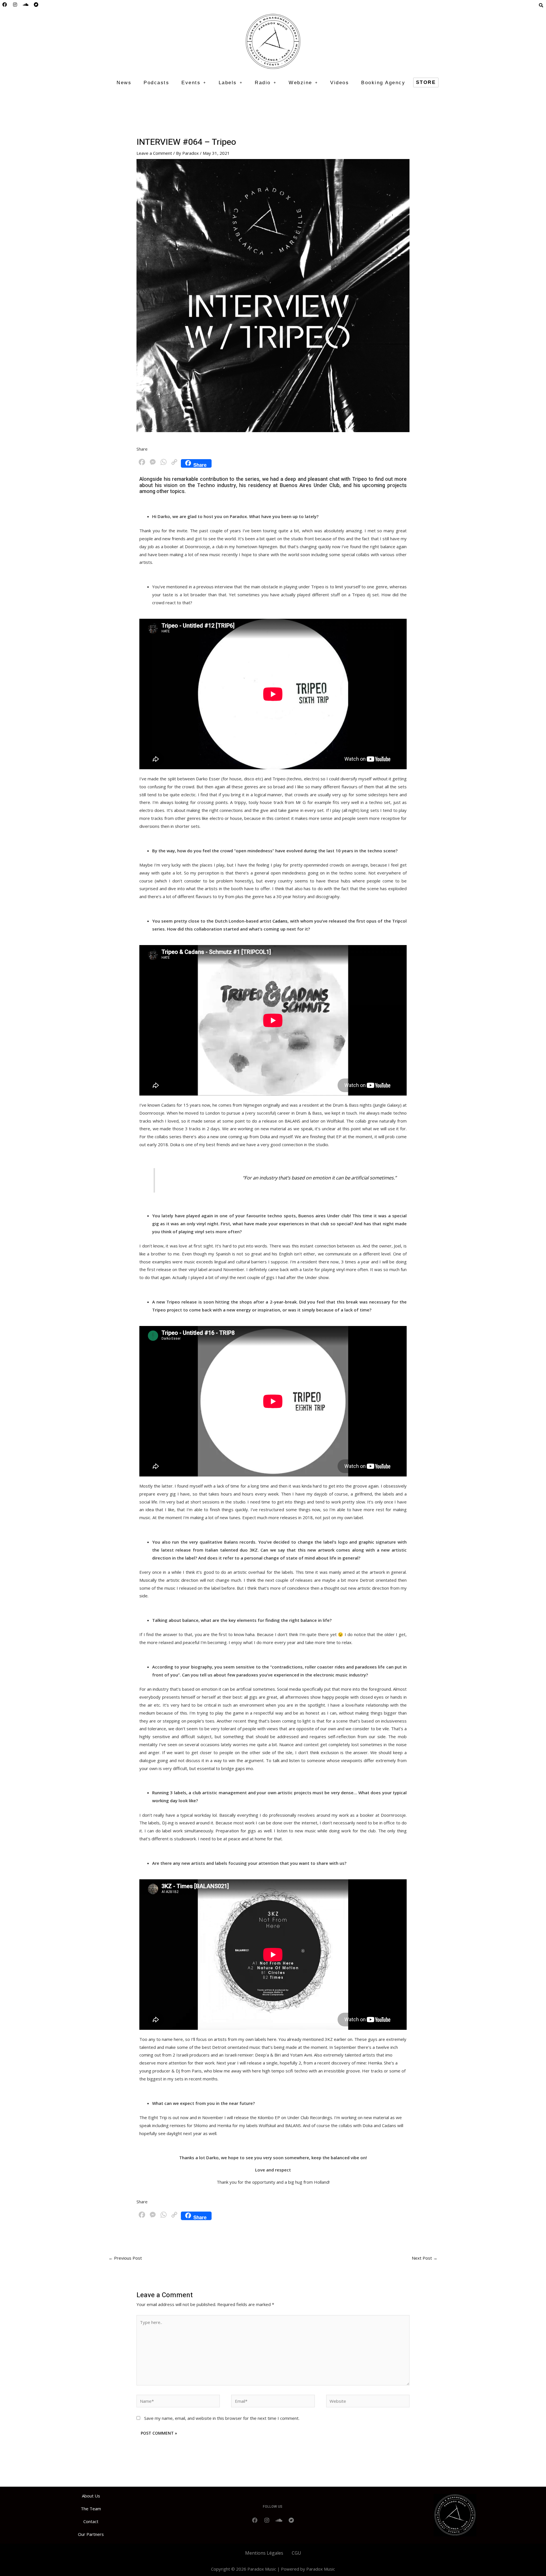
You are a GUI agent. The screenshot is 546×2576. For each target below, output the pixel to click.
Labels (228, 83)
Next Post (425, 2258)
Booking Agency (383, 83)
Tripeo (360, 479)
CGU (296, 2553)
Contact (91, 2521)
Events (191, 83)
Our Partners (91, 2534)
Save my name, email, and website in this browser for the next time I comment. (222, 2418)
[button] (194, 83)
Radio (263, 83)
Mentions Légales (264, 2553)
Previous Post (125, 2258)
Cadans (280, 921)
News (124, 83)
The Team (91, 2509)
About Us (91, 2496)
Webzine (300, 83)
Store (426, 82)
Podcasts (156, 83)
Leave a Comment (154, 153)
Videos (340, 83)
